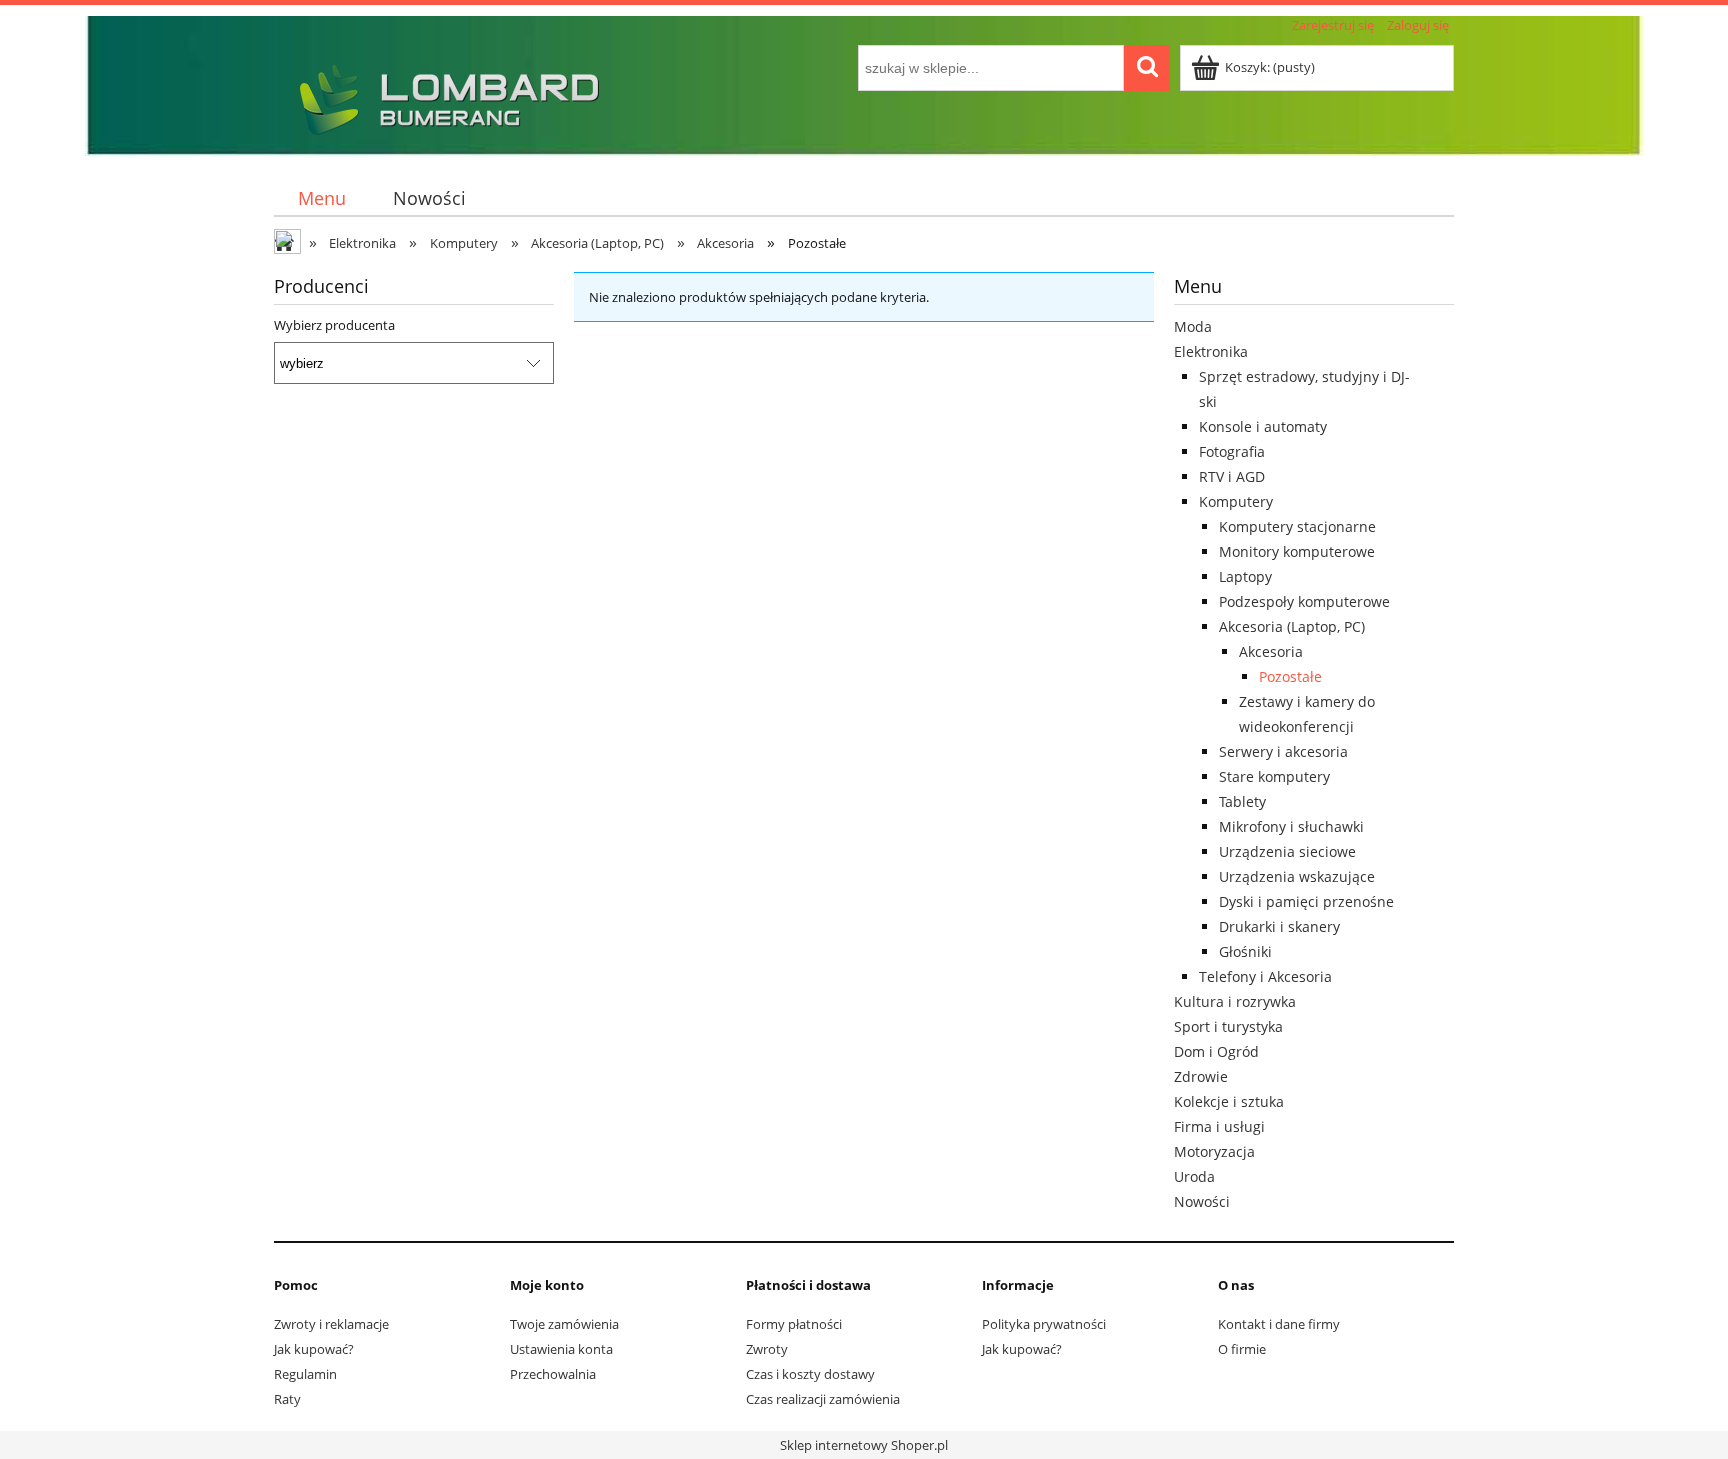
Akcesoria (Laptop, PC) (1292, 626)
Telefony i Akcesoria (1265, 976)
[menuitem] (321, 198)
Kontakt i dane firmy (1279, 1324)
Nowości (1202, 1201)
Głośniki (1245, 951)
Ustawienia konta (561, 1349)
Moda (1193, 326)
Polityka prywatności (1044, 1324)
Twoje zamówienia (564, 1324)
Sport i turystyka (1228, 1026)
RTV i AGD (1232, 476)
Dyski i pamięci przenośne (1306, 901)
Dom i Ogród (1216, 1051)
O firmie (1242, 1349)
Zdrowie (1201, 1076)
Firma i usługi (1219, 1126)
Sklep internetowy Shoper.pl (864, 1445)
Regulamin (305, 1374)
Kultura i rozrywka (1235, 1001)
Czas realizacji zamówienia (823, 1399)
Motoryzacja (1214, 1151)
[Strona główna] (444, 97)
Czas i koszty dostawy (810, 1374)
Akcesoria (1271, 651)
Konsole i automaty (1263, 426)
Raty (287, 1399)
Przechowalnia (553, 1374)
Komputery (1236, 501)
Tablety (1242, 801)
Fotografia (1232, 451)
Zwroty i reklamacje (331, 1324)
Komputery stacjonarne (1297, 526)
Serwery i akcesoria (1283, 751)
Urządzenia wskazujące (1297, 876)
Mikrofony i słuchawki (1291, 826)
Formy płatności (794, 1324)
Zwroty (767, 1349)
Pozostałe (1290, 676)
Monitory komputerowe (1297, 551)
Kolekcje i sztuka (1229, 1101)
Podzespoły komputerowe (1304, 601)
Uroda (1194, 1176)
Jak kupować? (314, 1349)
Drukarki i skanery (1279, 926)
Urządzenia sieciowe (1287, 851)
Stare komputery (1274, 776)
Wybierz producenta (334, 325)
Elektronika (1211, 351)
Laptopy (1245, 576)
